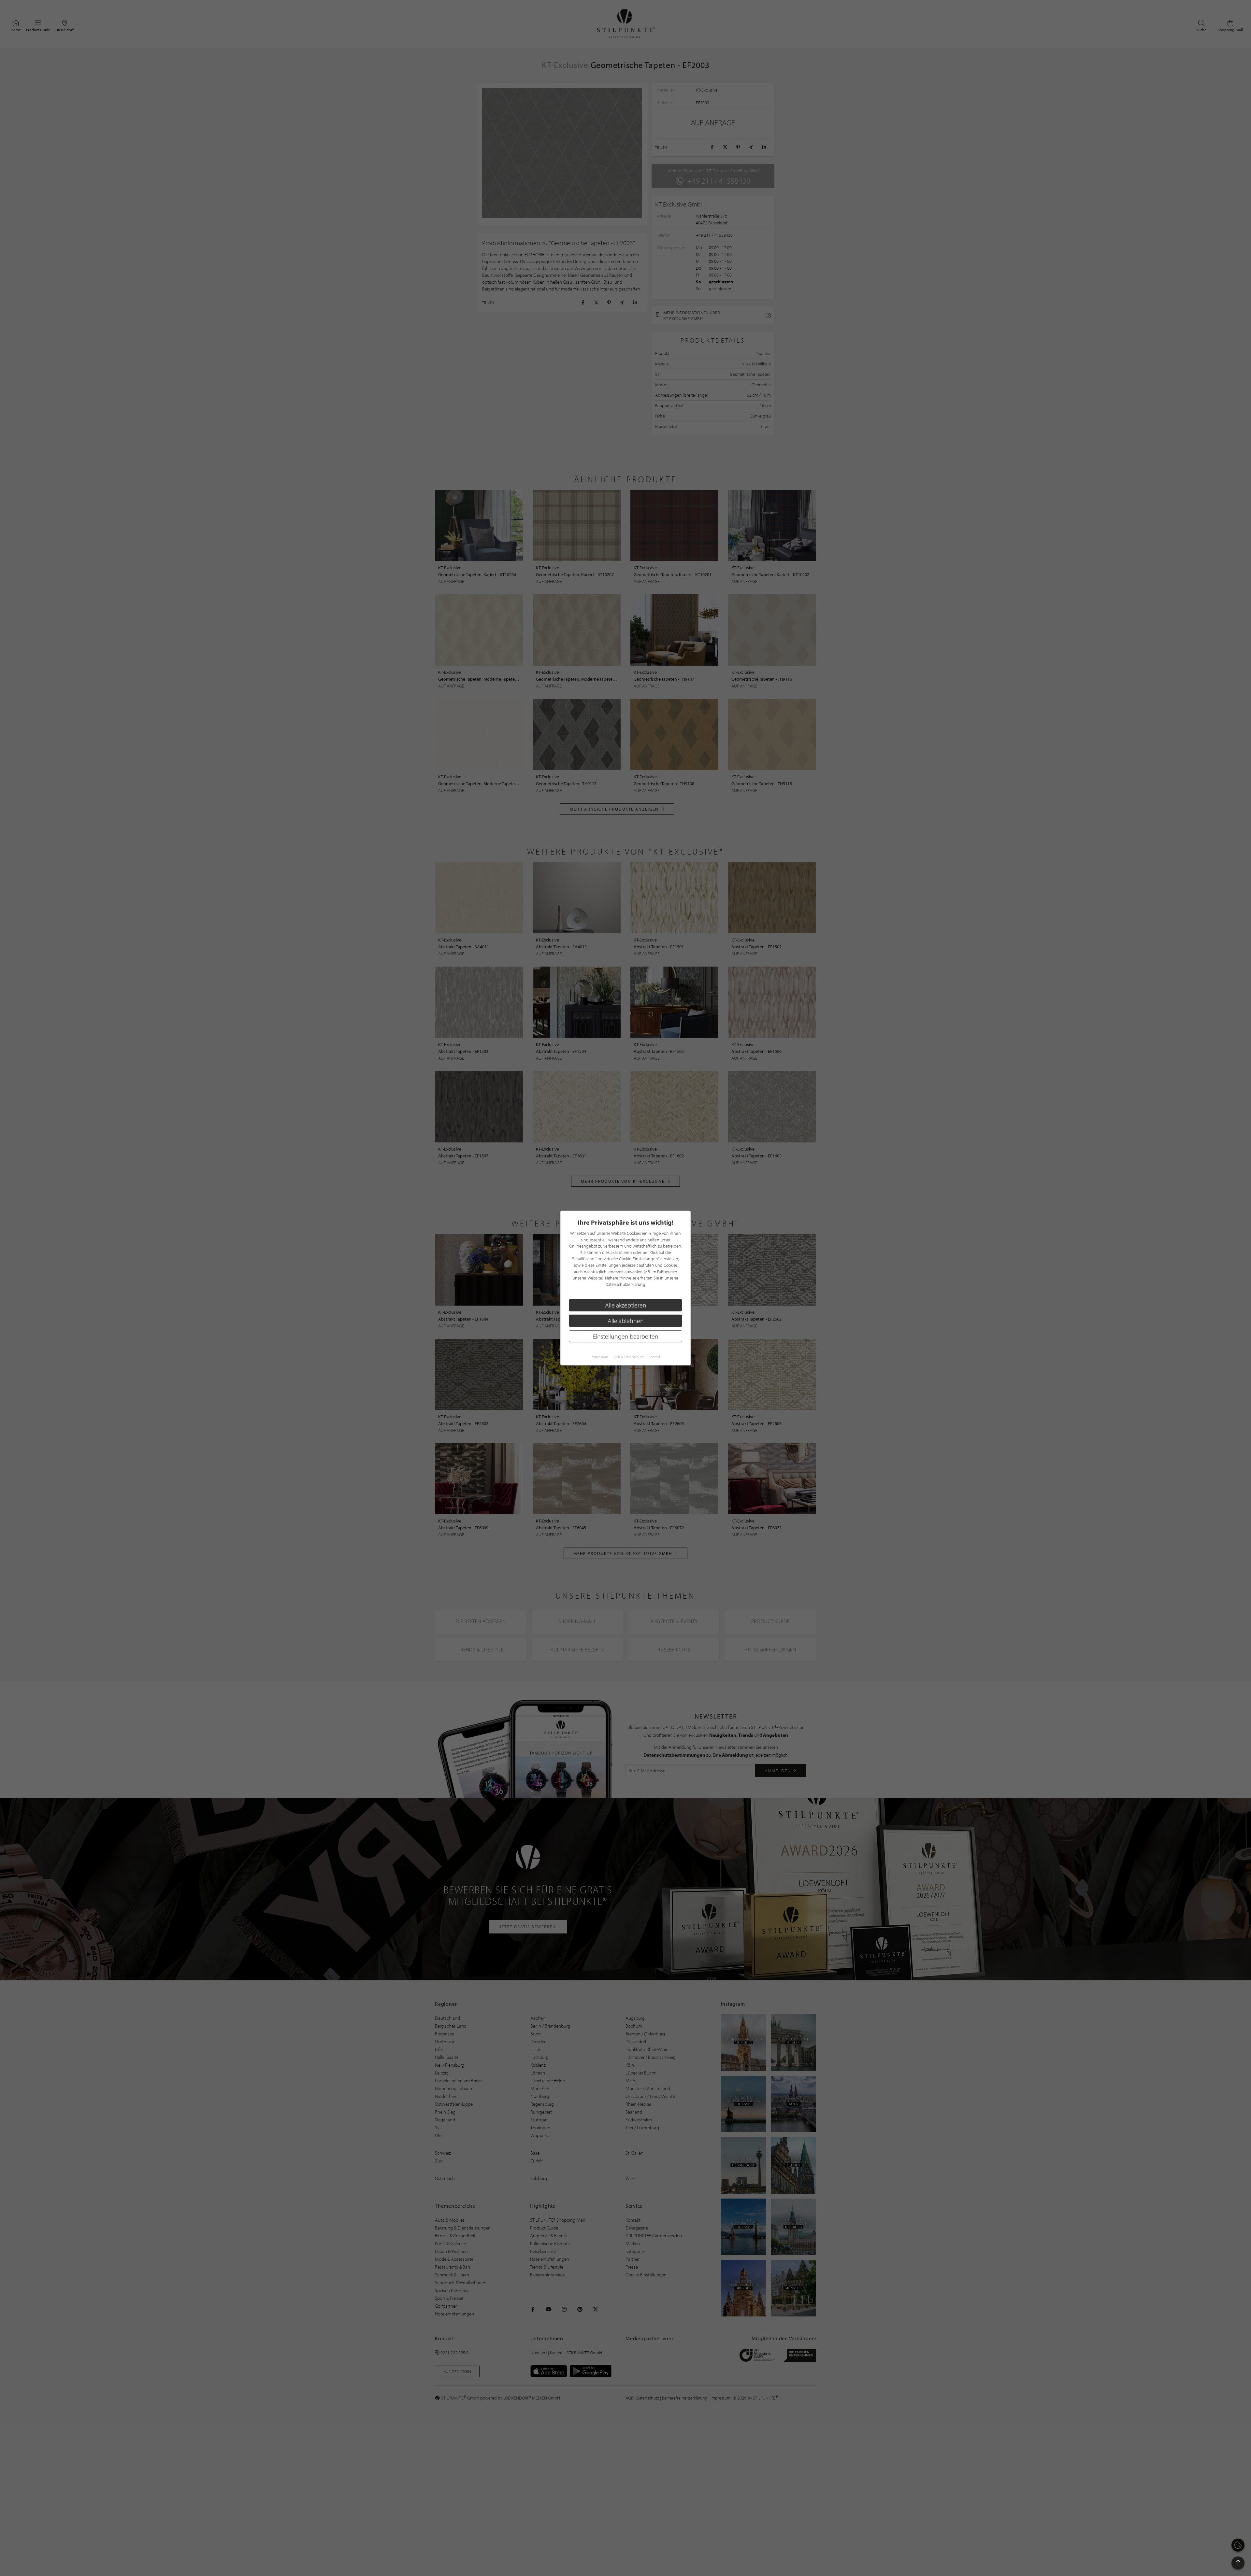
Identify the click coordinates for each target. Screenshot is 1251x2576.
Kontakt (654, 1357)
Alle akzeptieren (626, 1305)
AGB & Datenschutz (628, 1357)
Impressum (599, 1357)
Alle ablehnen (626, 1321)
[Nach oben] (1238, 2563)
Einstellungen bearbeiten (626, 1336)
